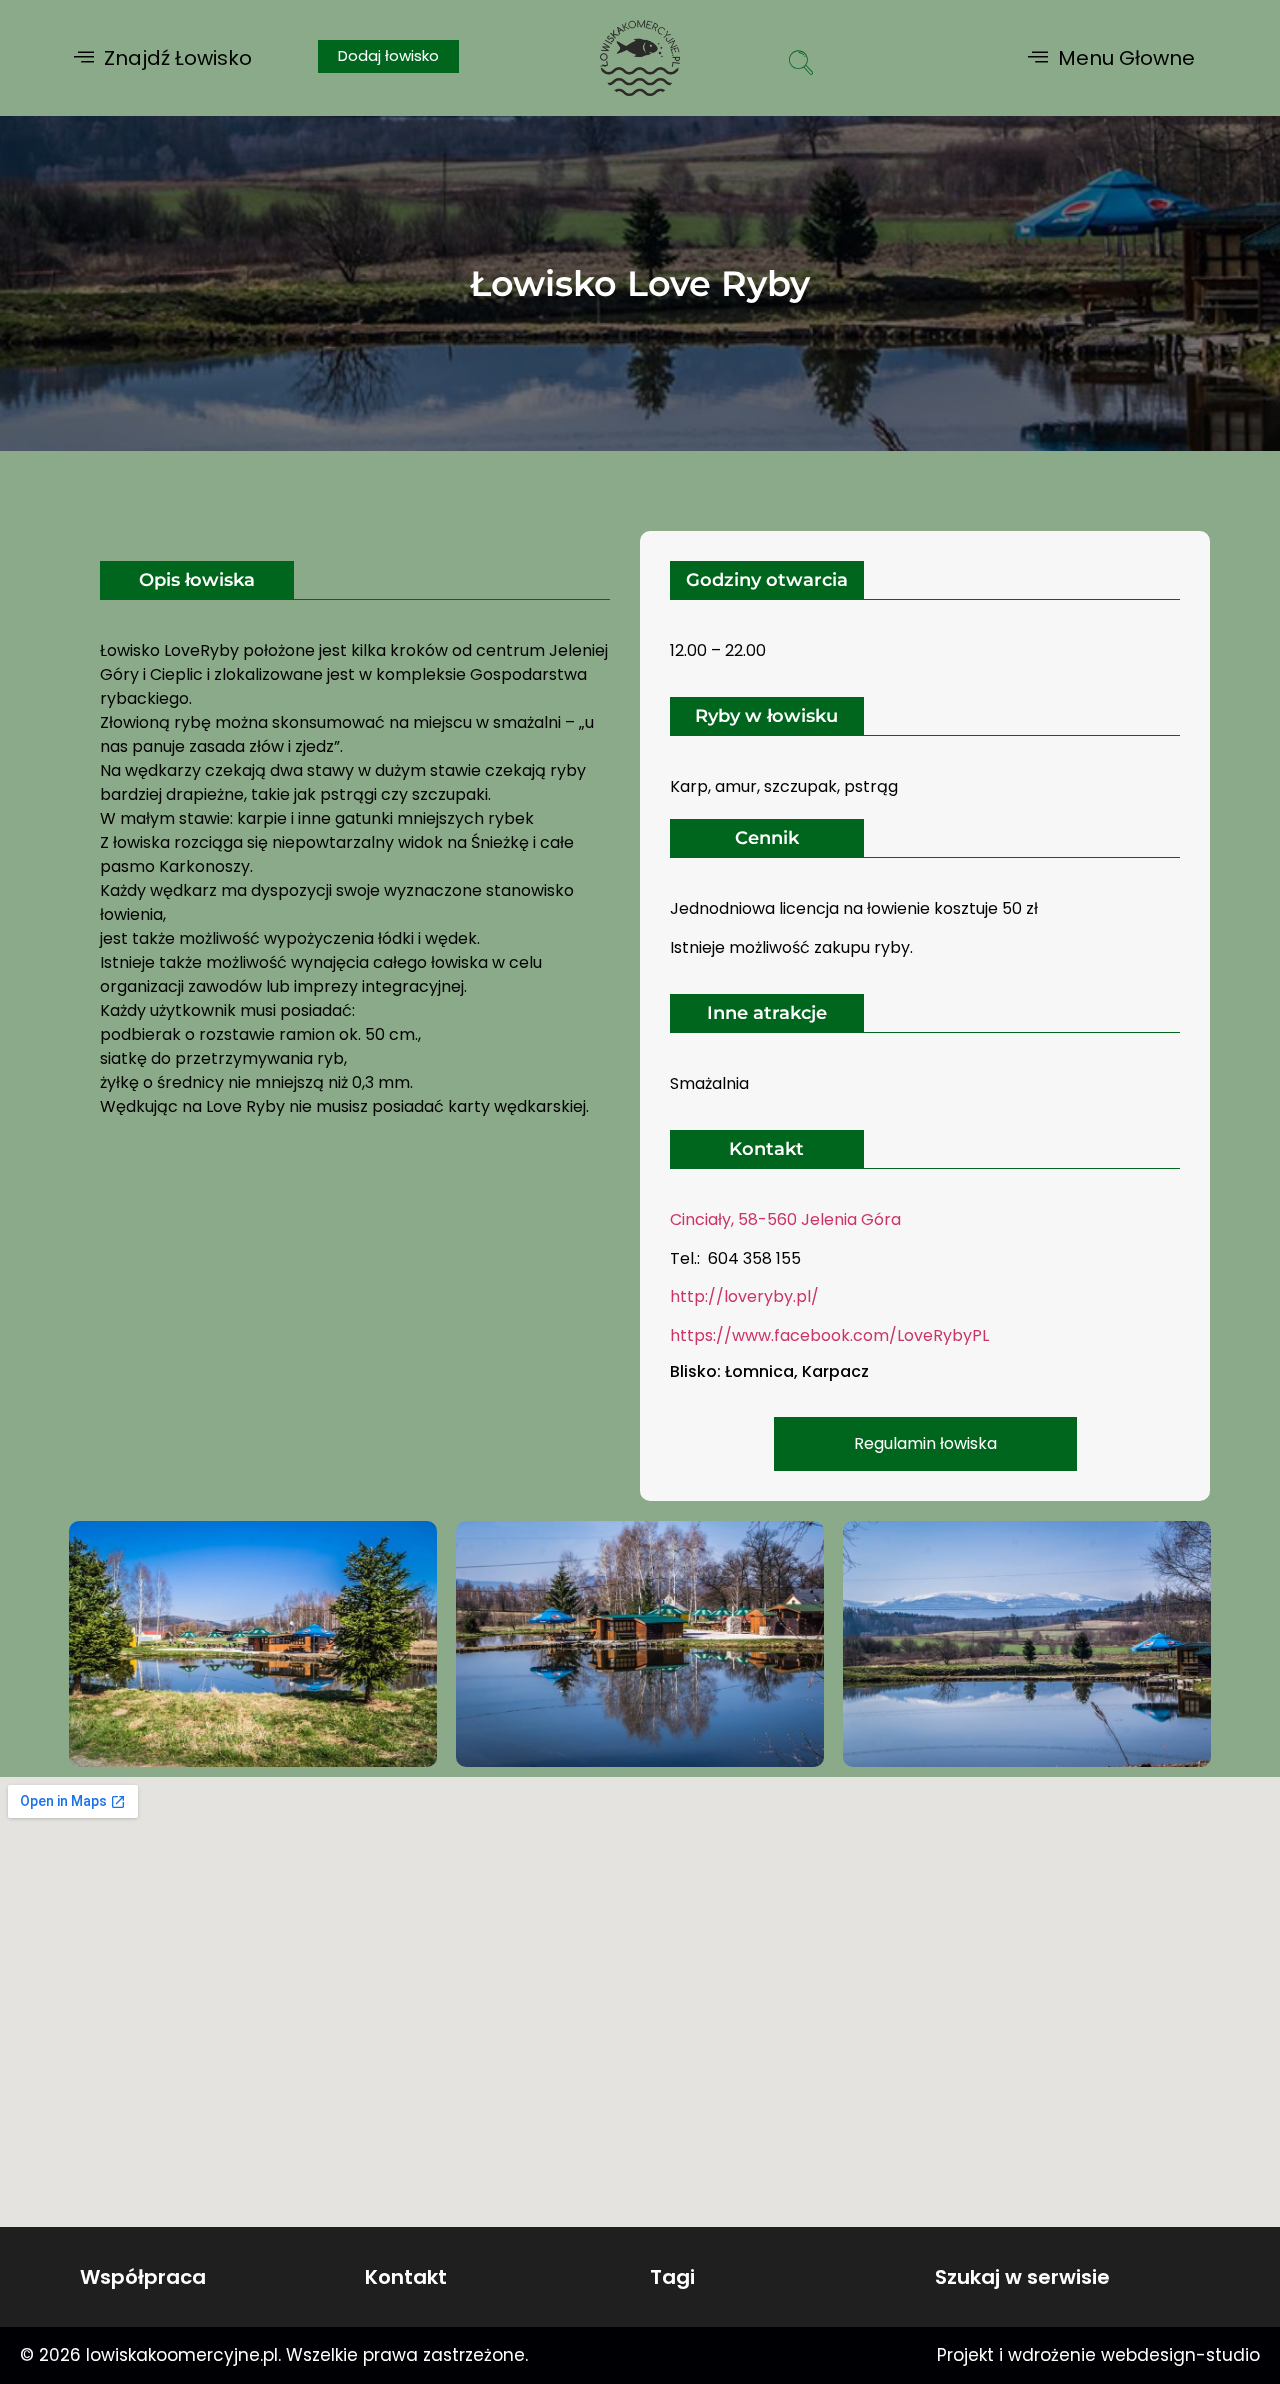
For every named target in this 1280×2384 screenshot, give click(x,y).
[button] (163, 57)
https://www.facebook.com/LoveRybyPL (829, 1335)
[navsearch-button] (801, 65)
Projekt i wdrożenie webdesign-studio (1098, 2355)
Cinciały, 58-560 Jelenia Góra (787, 1219)
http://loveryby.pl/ (744, 1296)
